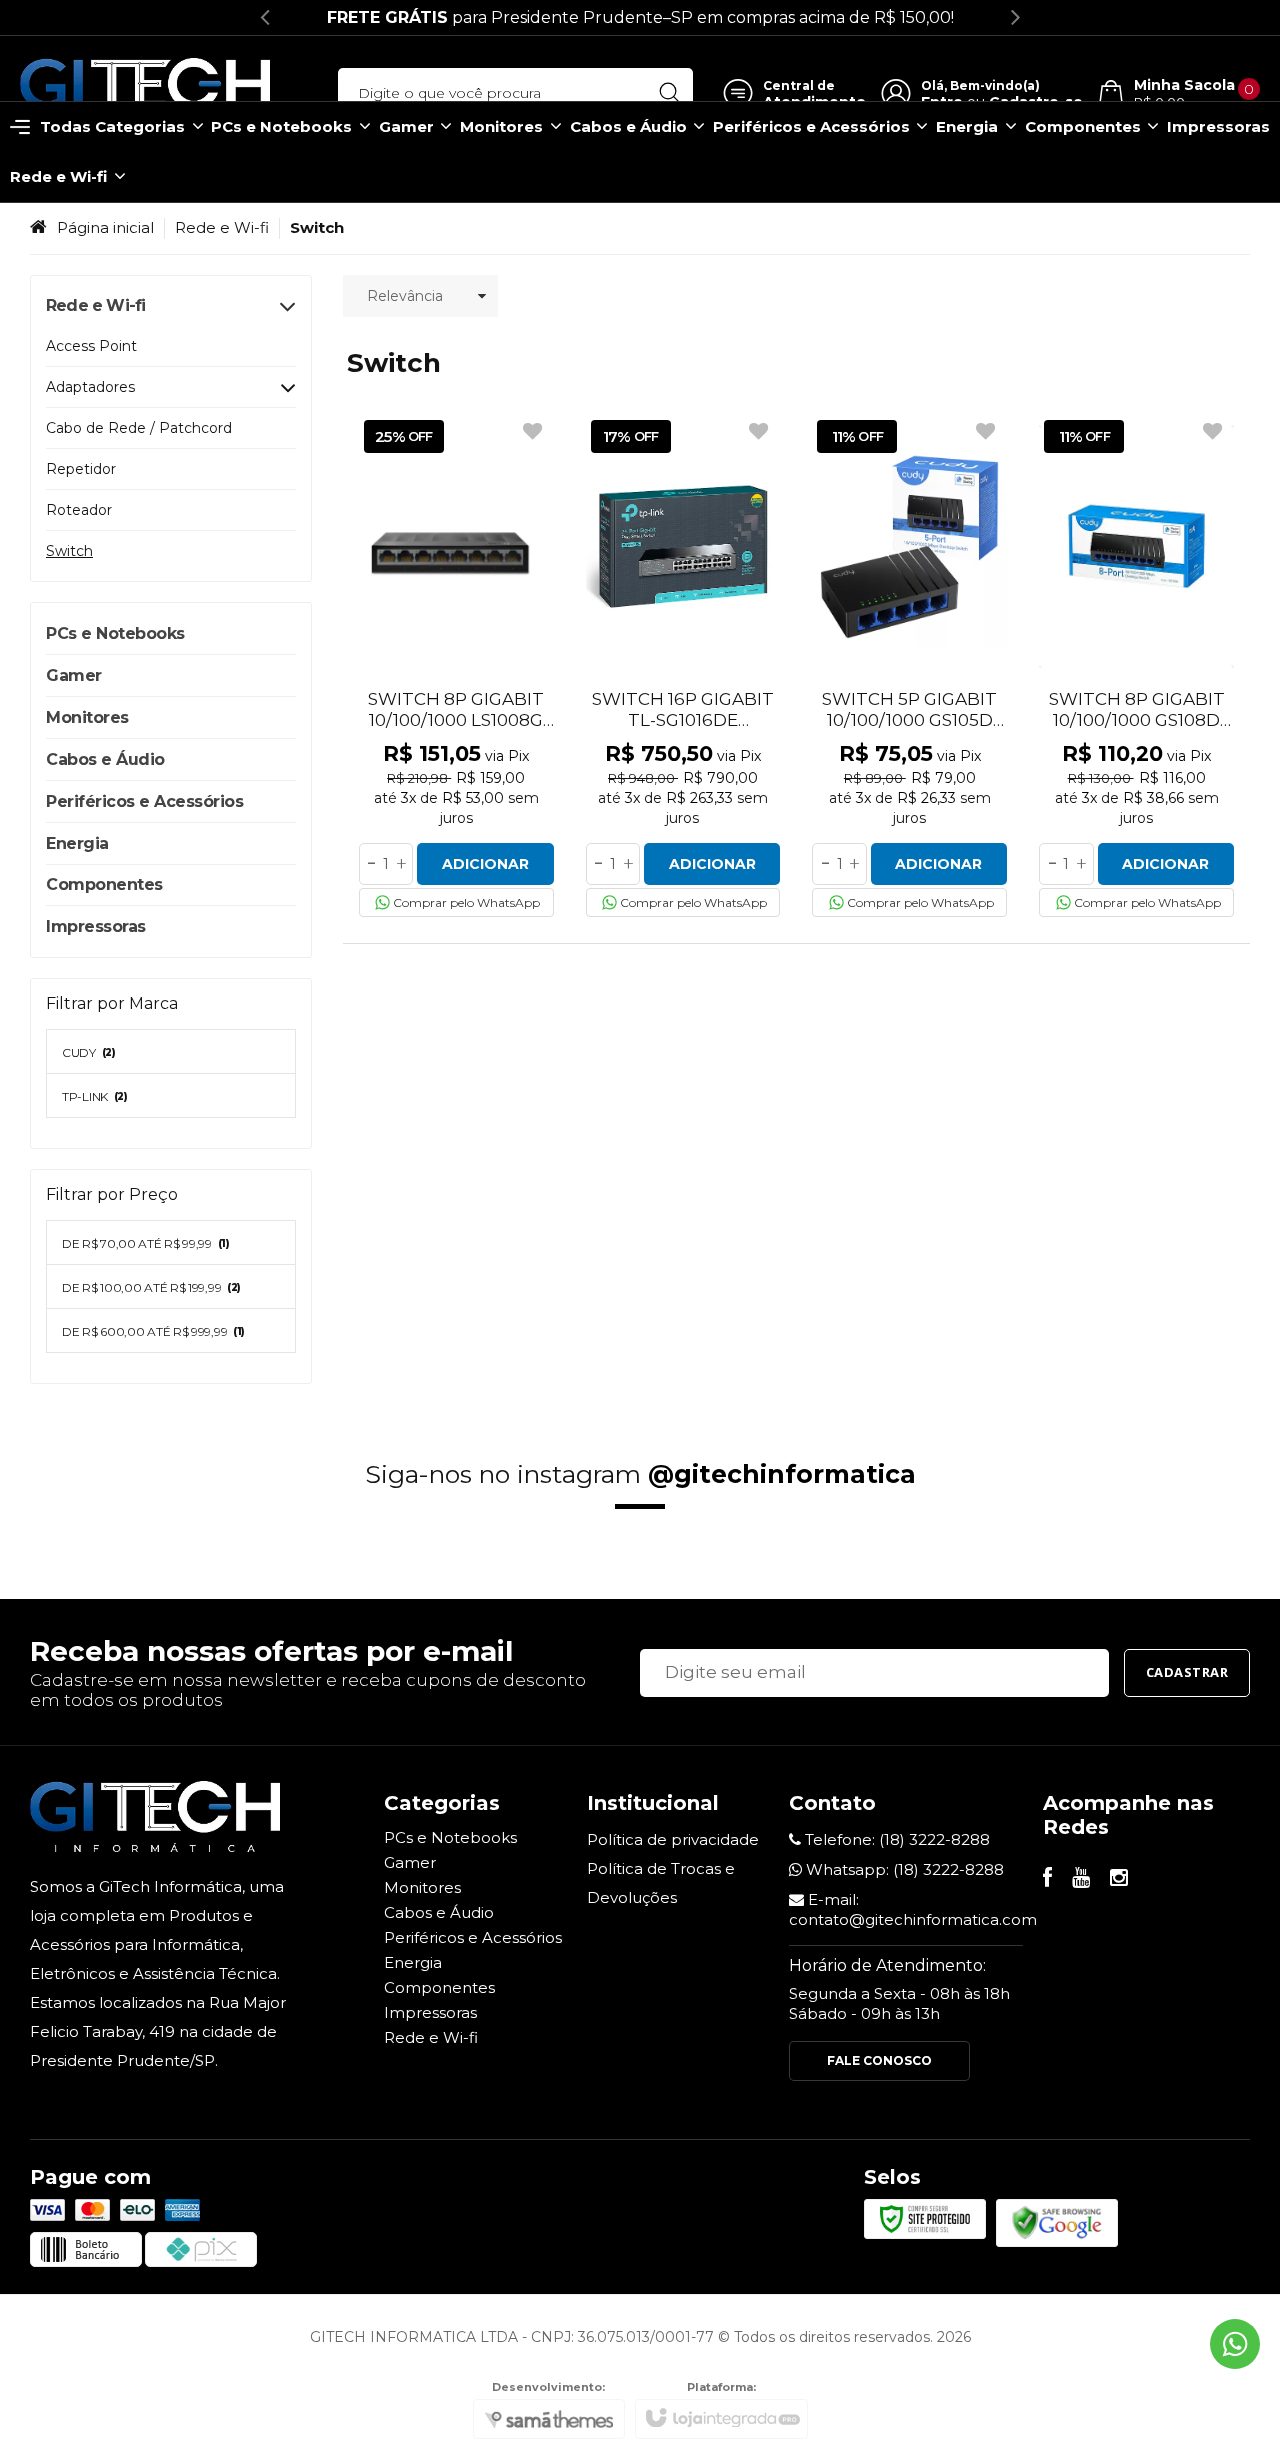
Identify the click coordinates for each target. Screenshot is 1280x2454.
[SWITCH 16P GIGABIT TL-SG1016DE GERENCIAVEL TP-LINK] (683, 666)
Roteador (79, 510)
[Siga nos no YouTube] (1081, 1879)
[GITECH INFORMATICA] (145, 93)
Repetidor (81, 469)
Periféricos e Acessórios (473, 1937)
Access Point (91, 346)
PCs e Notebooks (450, 1837)
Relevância (405, 296)
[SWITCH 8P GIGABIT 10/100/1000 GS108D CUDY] (1136, 666)
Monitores (422, 1887)
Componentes (439, 1987)
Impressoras (430, 2012)
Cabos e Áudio (439, 1912)
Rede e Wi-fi (222, 227)
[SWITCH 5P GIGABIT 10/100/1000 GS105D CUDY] (909, 666)
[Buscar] (669, 93)
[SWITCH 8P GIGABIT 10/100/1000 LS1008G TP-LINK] (456, 666)
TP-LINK (95, 1096)
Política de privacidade (673, 1839)
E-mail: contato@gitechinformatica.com (913, 1909)
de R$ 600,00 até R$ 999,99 (153, 1331)
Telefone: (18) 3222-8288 (895, 1839)
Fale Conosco (879, 2060)
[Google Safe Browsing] (1057, 2221)
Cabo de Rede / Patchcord (139, 428)
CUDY (89, 1052)
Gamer (410, 1862)
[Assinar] (1187, 1673)
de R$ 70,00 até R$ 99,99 (146, 1243)
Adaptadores (90, 387)
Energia (413, 1962)
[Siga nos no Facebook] (1047, 1879)
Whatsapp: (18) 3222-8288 (903, 1869)
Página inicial (105, 227)
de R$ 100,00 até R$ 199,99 (151, 1287)
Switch (69, 551)
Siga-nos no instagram (640, 1474)
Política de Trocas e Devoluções (661, 1883)
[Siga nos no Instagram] (1119, 1879)
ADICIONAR (485, 864)
